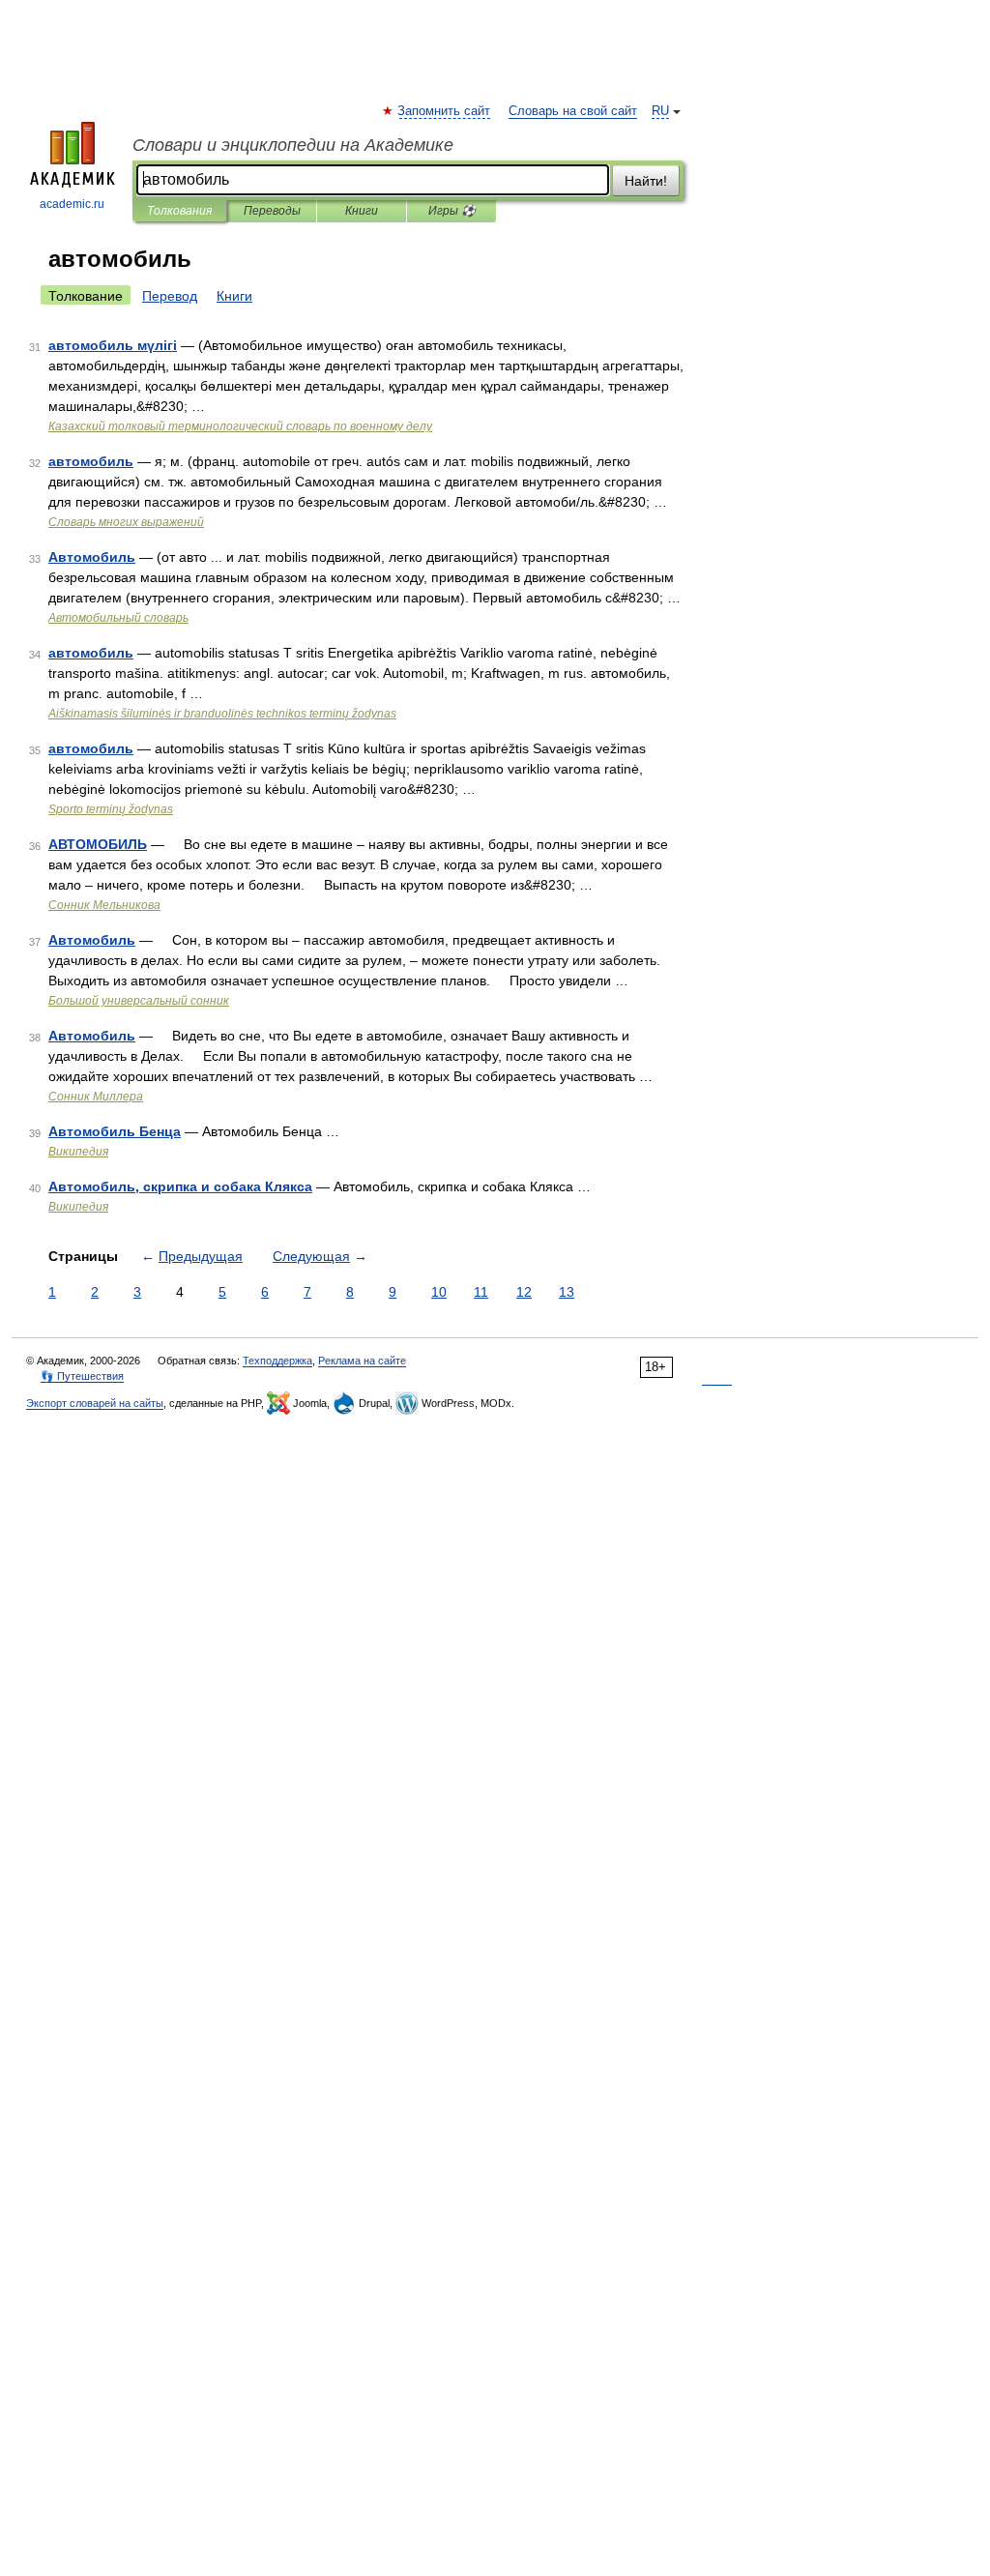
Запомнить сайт (445, 111)
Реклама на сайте (362, 1361)
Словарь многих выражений (126, 522)
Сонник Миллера (96, 1097)
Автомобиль (92, 557)
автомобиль (91, 461)
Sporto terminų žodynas (111, 809)
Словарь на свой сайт (573, 111)
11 (481, 1292)
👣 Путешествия (82, 1376)
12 (524, 1292)
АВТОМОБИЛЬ (98, 844)
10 (439, 1292)
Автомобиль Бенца (115, 1131)
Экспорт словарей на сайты (95, 1403)
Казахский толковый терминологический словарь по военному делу (240, 426)
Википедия (78, 1152)
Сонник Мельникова (104, 905)
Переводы (272, 211)
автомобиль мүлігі (113, 345)
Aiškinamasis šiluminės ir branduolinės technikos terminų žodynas (222, 714)
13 (567, 1292)
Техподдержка (277, 1361)
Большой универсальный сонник (139, 1001)
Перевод (170, 296)
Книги (362, 211)
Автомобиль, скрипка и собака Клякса (180, 1186)
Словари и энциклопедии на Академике (293, 145)
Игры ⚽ (452, 211)
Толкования (179, 211)
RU (660, 111)
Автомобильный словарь (118, 618)
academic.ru (72, 204)
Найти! (646, 181)
